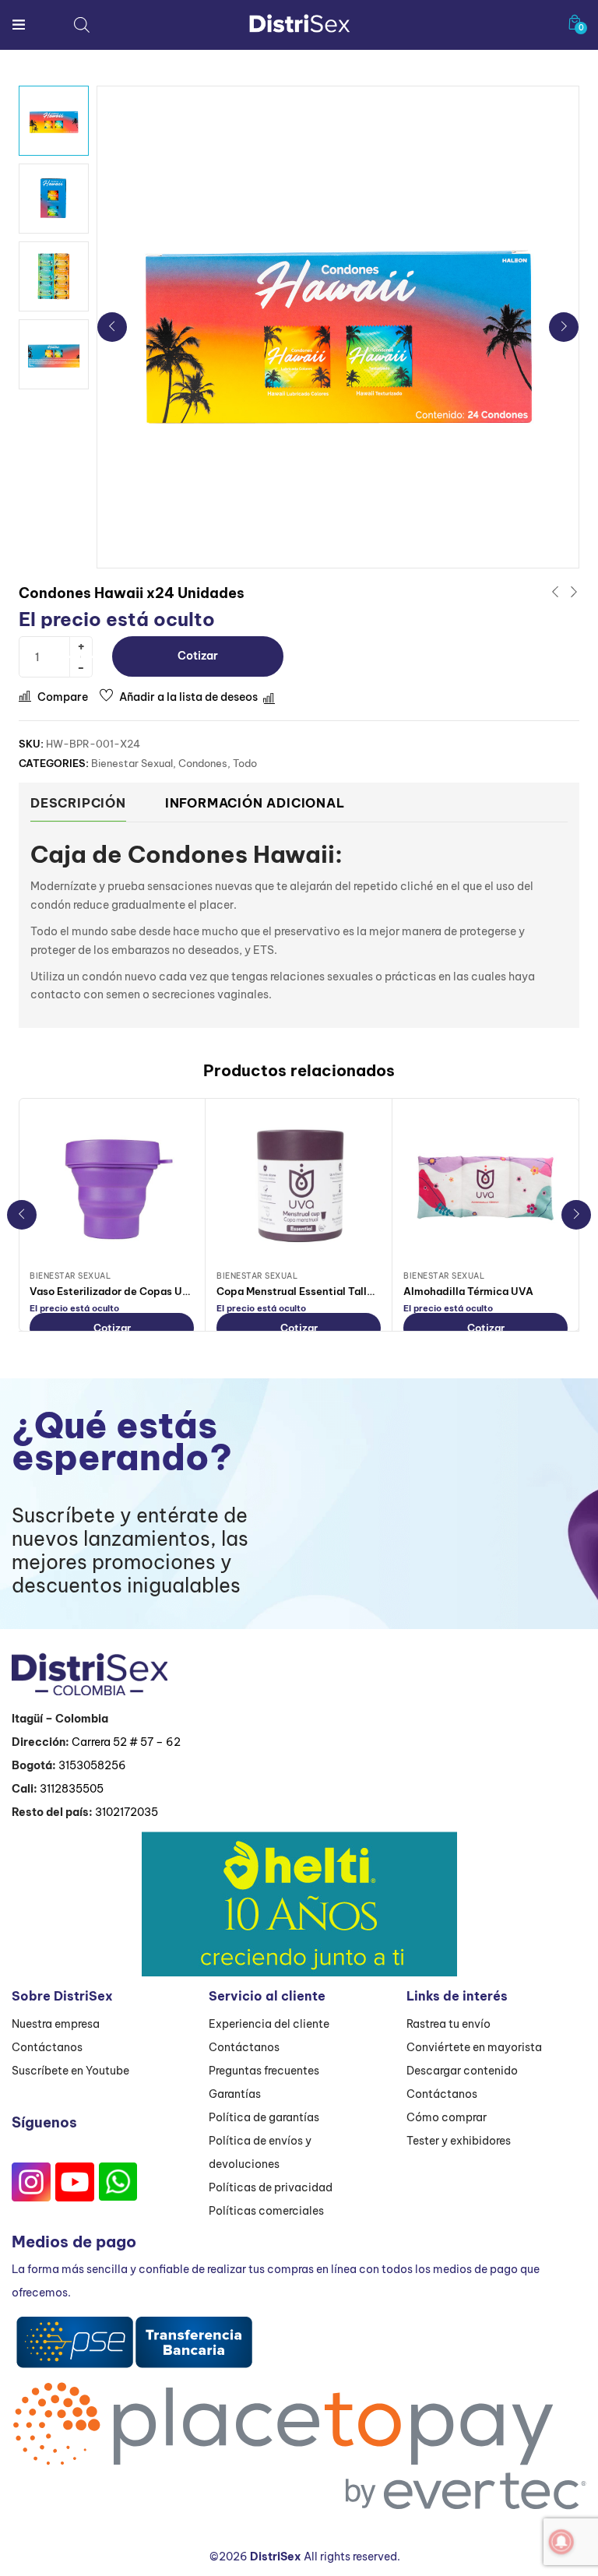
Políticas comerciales (266, 2211)
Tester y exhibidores (459, 2141)
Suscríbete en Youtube (70, 2071)
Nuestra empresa (56, 2024)
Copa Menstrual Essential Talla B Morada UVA (332, 1291)
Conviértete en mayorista (474, 2047)
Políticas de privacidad (271, 2187)
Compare (63, 697)
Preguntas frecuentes (264, 2071)
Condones (203, 763)
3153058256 (92, 1765)
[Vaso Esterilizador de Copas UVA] (112, 1187)
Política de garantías (264, 2117)
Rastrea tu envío (448, 2024)
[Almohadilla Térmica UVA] (485, 1187)
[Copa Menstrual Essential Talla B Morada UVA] (299, 1187)
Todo (245, 763)
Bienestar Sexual (132, 763)
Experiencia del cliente (269, 2024)
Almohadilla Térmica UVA (468, 1291)
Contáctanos (47, 2047)
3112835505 (72, 1789)
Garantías (235, 2094)
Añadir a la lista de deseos (188, 697)
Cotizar (198, 656)
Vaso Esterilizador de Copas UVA (113, 1291)
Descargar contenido (462, 2071)
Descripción (78, 803)
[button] (575, 22)
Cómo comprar (447, 2117)
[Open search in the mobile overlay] (82, 25)
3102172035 (127, 1812)
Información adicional (255, 803)
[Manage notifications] (561, 2542)
